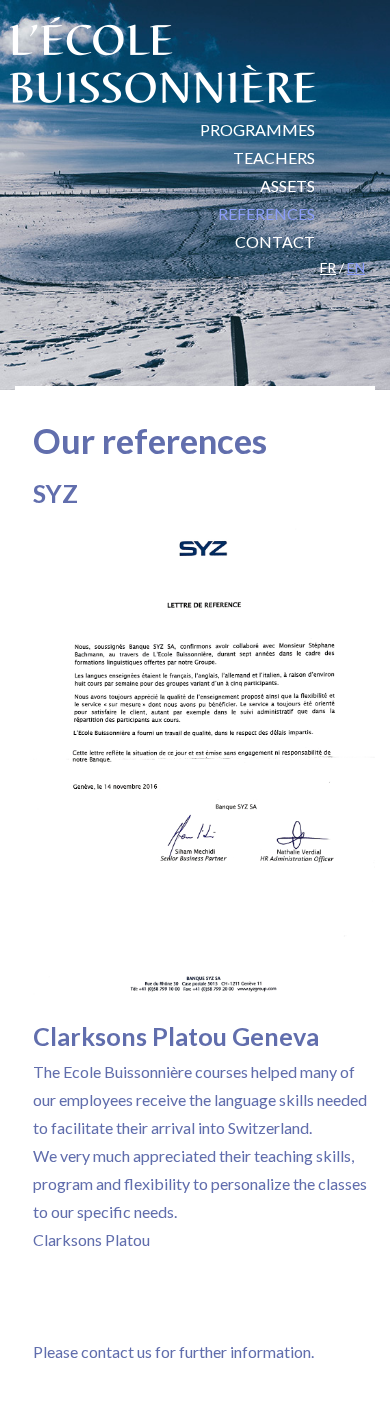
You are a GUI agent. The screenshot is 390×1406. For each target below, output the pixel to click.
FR (328, 267)
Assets (287, 185)
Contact (275, 241)
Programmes (257, 129)
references (266, 213)
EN (356, 267)
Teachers (274, 157)
